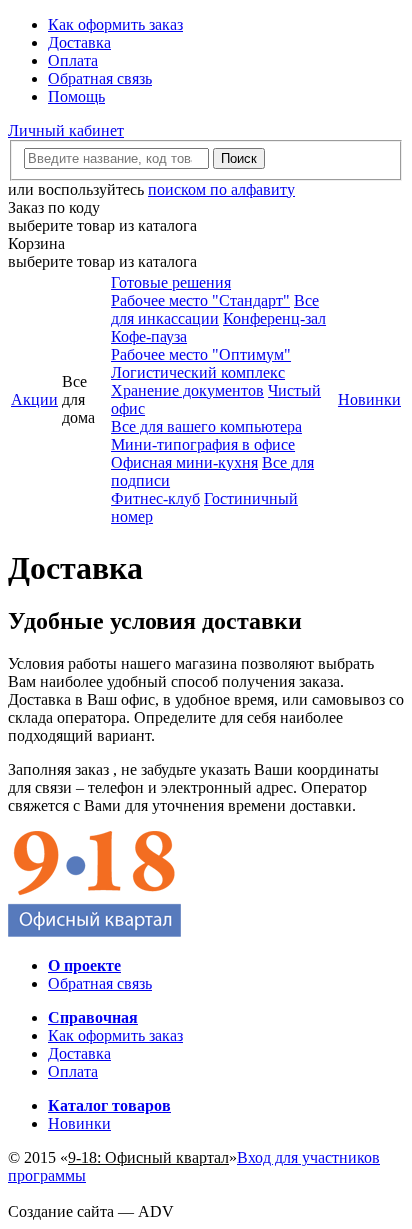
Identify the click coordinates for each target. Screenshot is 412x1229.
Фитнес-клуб (155, 498)
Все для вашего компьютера (206, 426)
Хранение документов (187, 390)
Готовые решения (171, 282)
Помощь (76, 96)
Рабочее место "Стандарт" (200, 300)
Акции (34, 399)
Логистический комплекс (198, 372)
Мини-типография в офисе (203, 444)
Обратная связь (100, 78)
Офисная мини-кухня (184, 462)
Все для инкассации (215, 309)
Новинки (369, 399)
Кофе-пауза (149, 336)
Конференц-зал (274, 318)
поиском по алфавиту (221, 189)
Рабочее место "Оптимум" (201, 354)
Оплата (73, 60)
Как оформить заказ (115, 24)
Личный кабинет (66, 130)
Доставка (79, 42)
